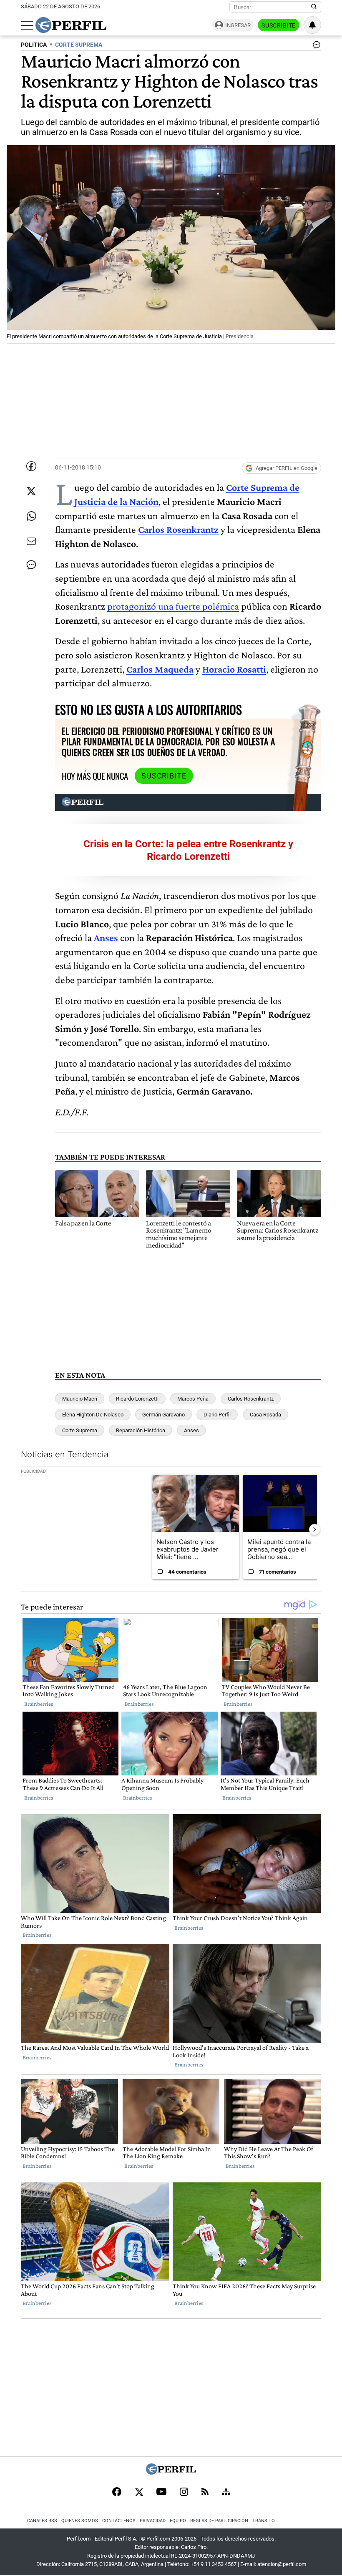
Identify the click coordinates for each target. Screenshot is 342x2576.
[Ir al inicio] (71, 25)
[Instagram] (184, 2493)
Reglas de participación (219, 2521)
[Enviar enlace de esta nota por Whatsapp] (31, 516)
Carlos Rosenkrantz (178, 529)
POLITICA (34, 45)
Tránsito (264, 2521)
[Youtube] (161, 2492)
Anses (106, 938)
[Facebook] (117, 2493)
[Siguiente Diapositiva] (314, 1529)
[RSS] (205, 2492)
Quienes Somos (80, 2521)
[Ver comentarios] (315, 47)
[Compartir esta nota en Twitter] (31, 491)
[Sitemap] (226, 2493)
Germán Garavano (163, 1415)
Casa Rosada (265, 1415)
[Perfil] (171, 2472)
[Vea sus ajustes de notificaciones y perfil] (312, 25)
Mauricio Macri (80, 1399)
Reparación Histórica (141, 1430)
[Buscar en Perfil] (314, 7)
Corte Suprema (80, 1430)
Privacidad (153, 2521)
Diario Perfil (217, 1415)
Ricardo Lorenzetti (137, 1399)
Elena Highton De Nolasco (93, 1415)
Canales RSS (42, 2521)
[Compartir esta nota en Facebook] (31, 466)
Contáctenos (119, 2521)
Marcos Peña (193, 1399)
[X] (139, 2493)
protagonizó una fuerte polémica (173, 606)
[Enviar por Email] (31, 541)
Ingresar (238, 25)
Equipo (178, 2521)
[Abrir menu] (27, 25)
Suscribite (279, 25)
